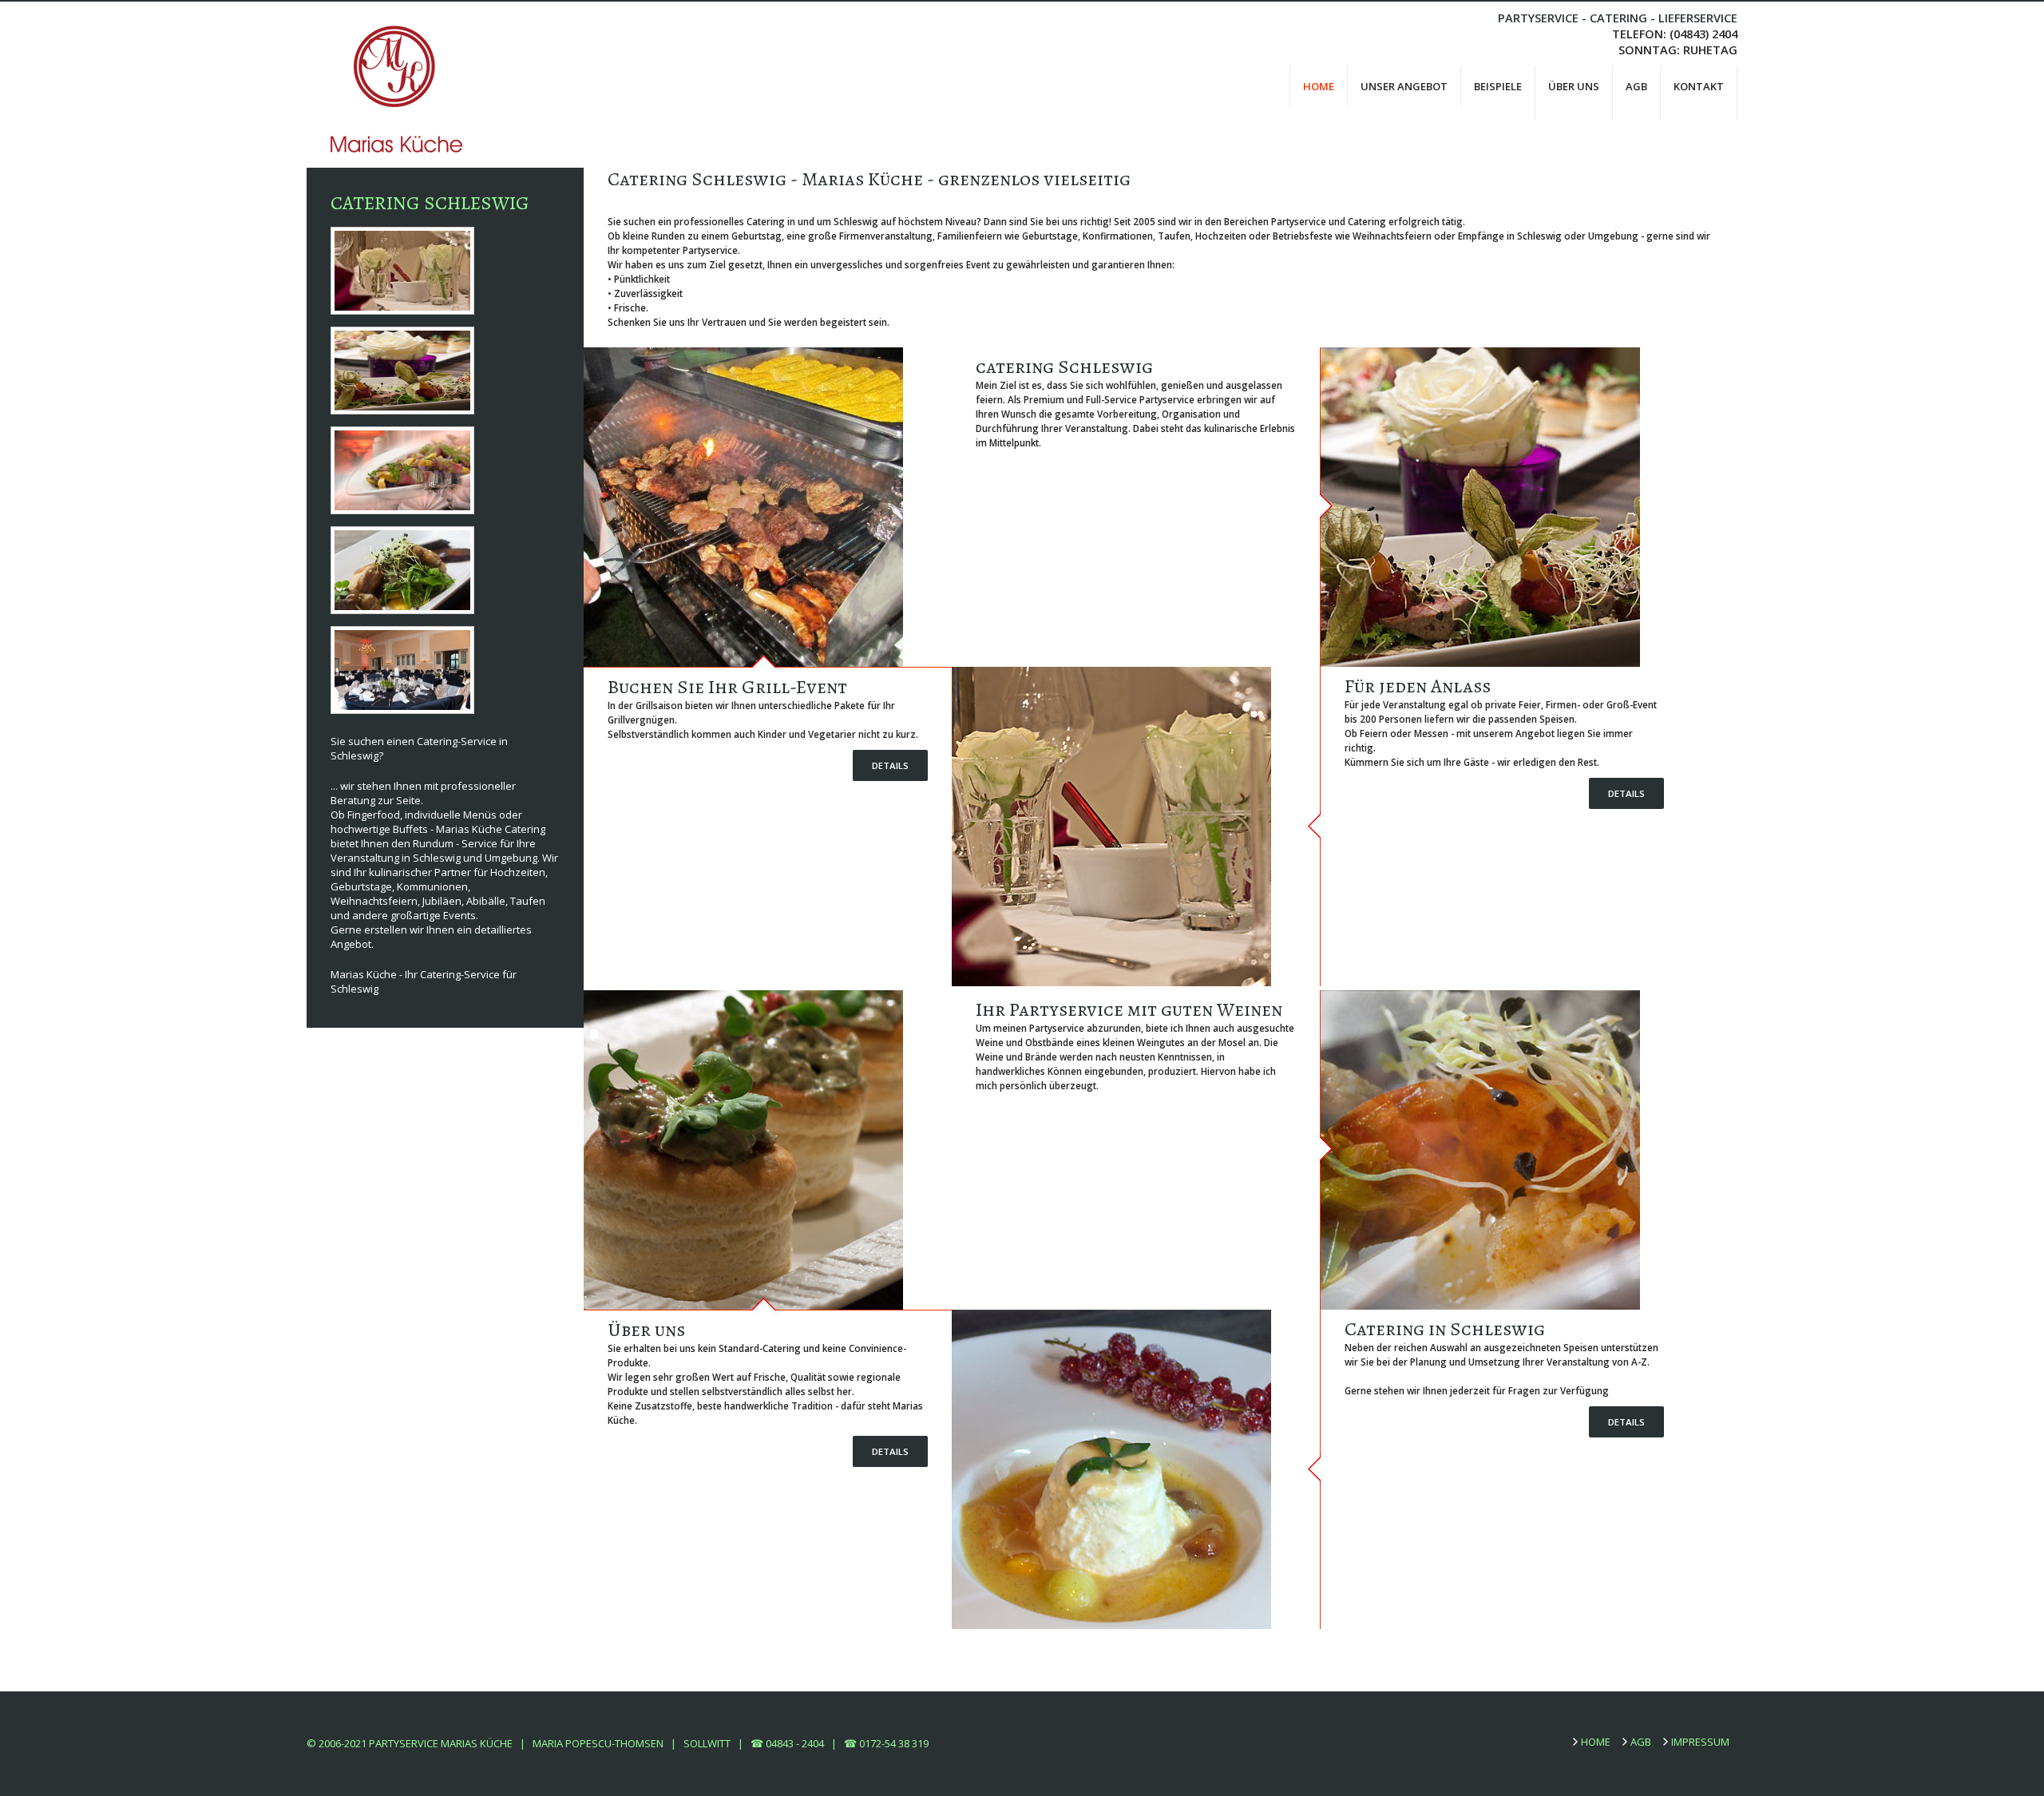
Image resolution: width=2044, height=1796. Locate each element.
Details (890, 765)
